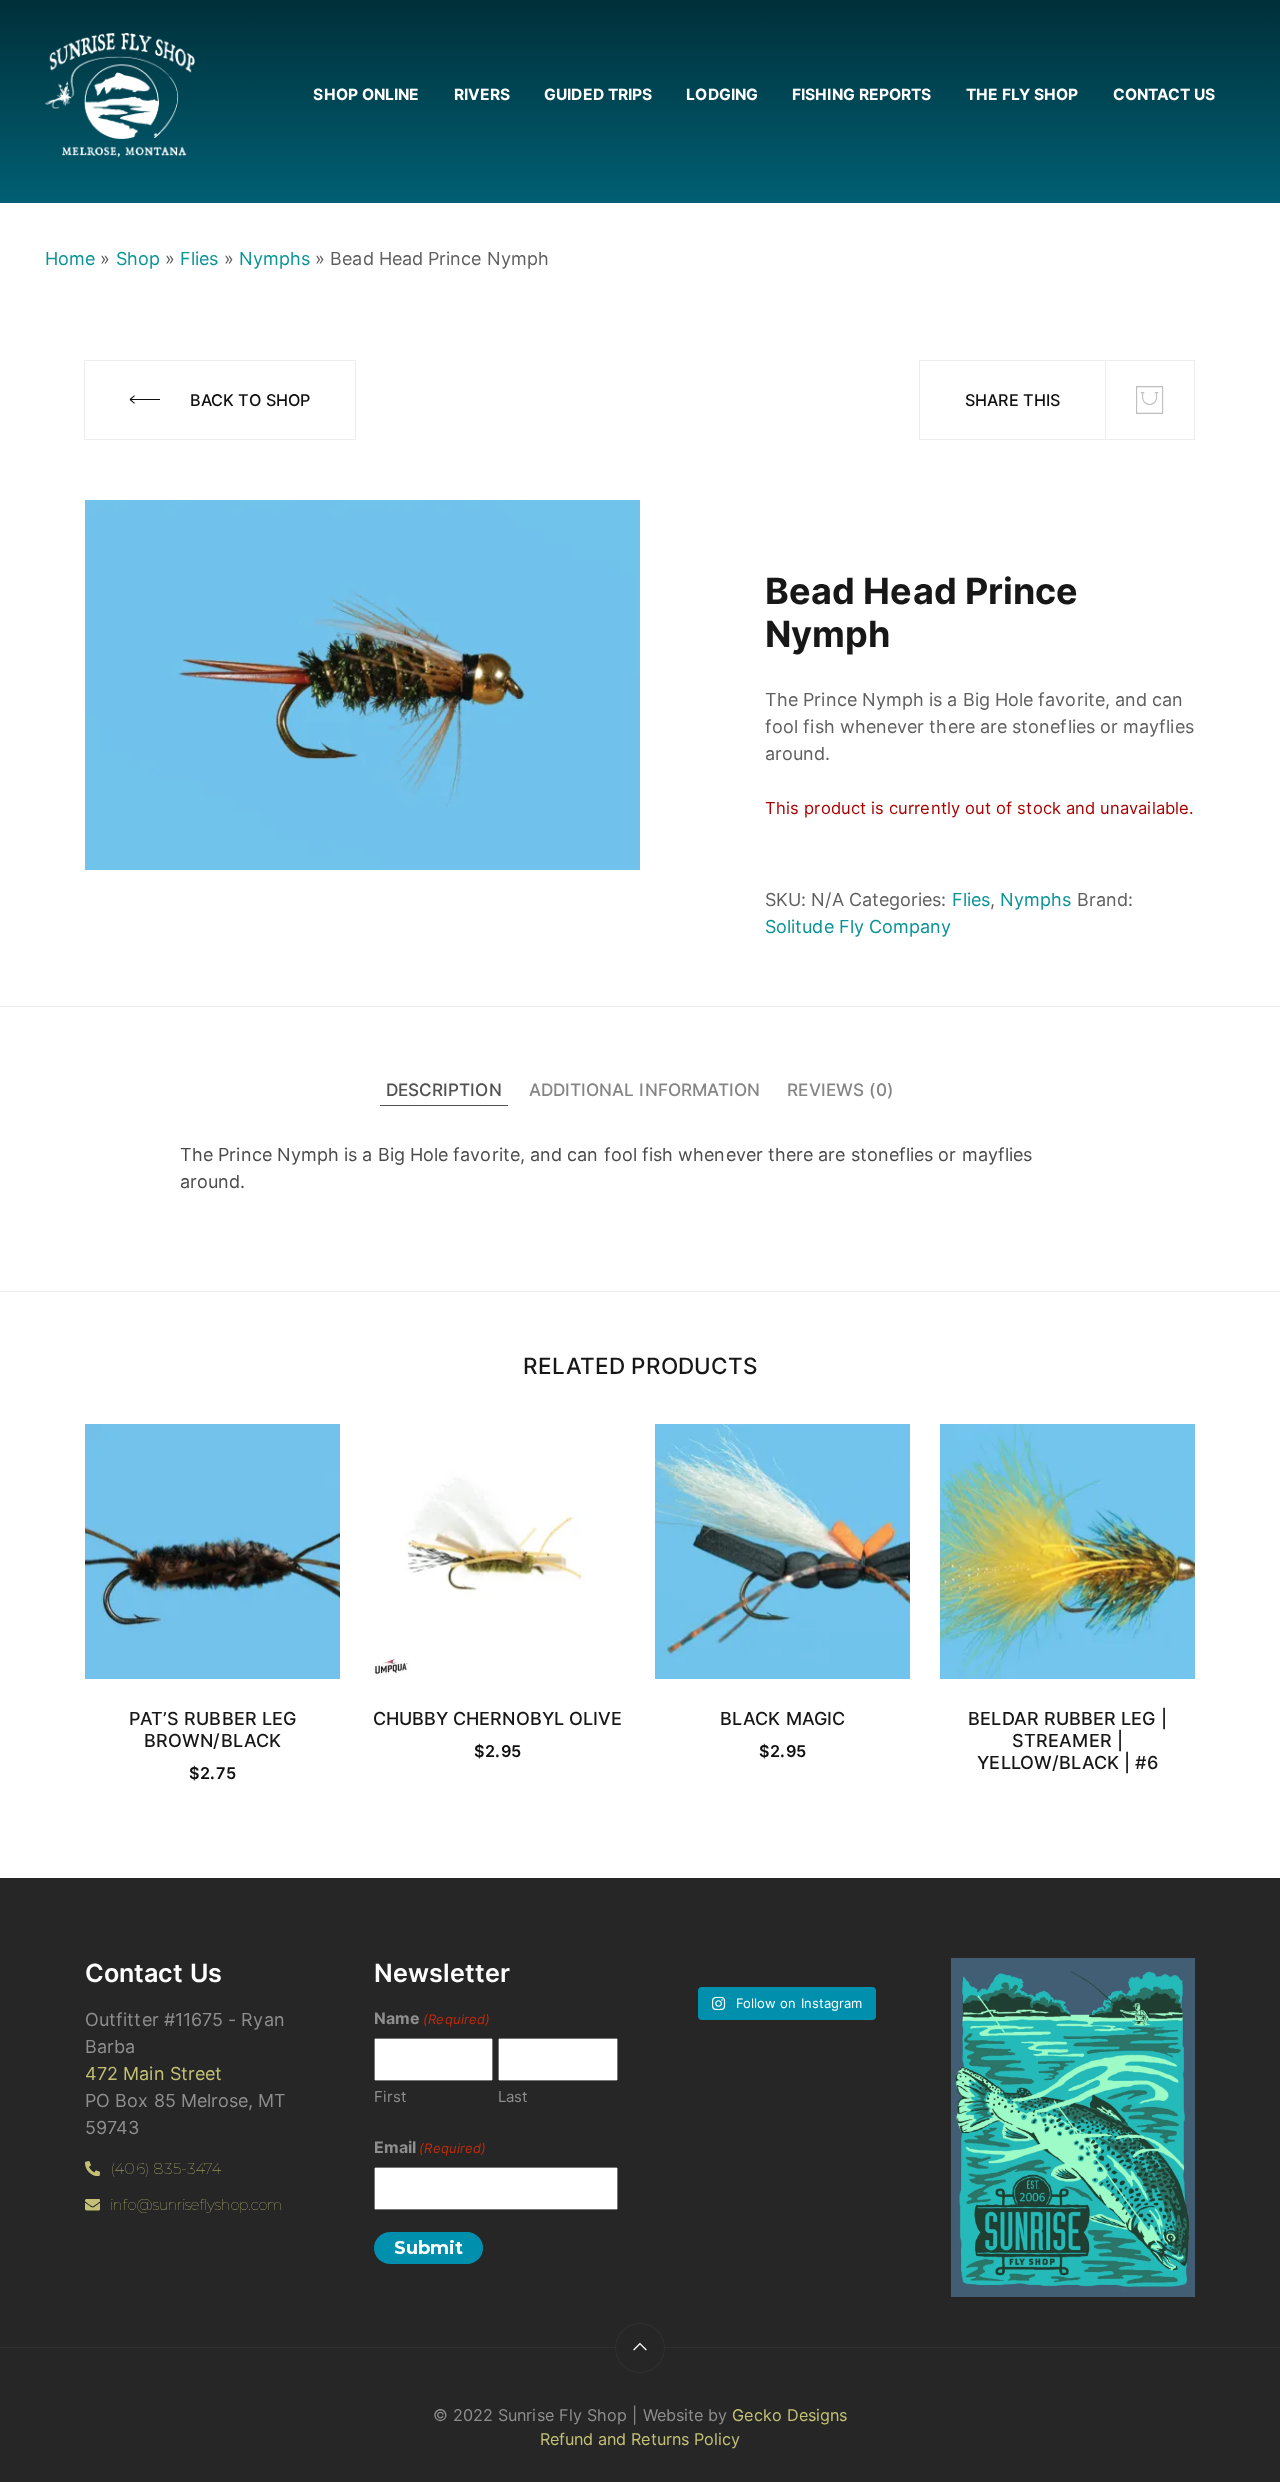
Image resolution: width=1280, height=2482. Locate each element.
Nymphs (274, 258)
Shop (138, 258)
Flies (199, 258)
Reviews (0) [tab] (840, 1089)
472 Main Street (153, 2073)
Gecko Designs (789, 2415)
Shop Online (366, 94)
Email (430, 2147)
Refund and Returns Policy (640, 2439)
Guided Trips (598, 94)
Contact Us (1164, 94)
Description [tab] (444, 1089)
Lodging (722, 94)
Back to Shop (250, 400)
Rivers (482, 94)
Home (70, 258)
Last (512, 2096)
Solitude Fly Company (858, 926)
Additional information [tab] (645, 1089)
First (390, 2096)
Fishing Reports (861, 94)
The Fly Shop (1022, 94)
